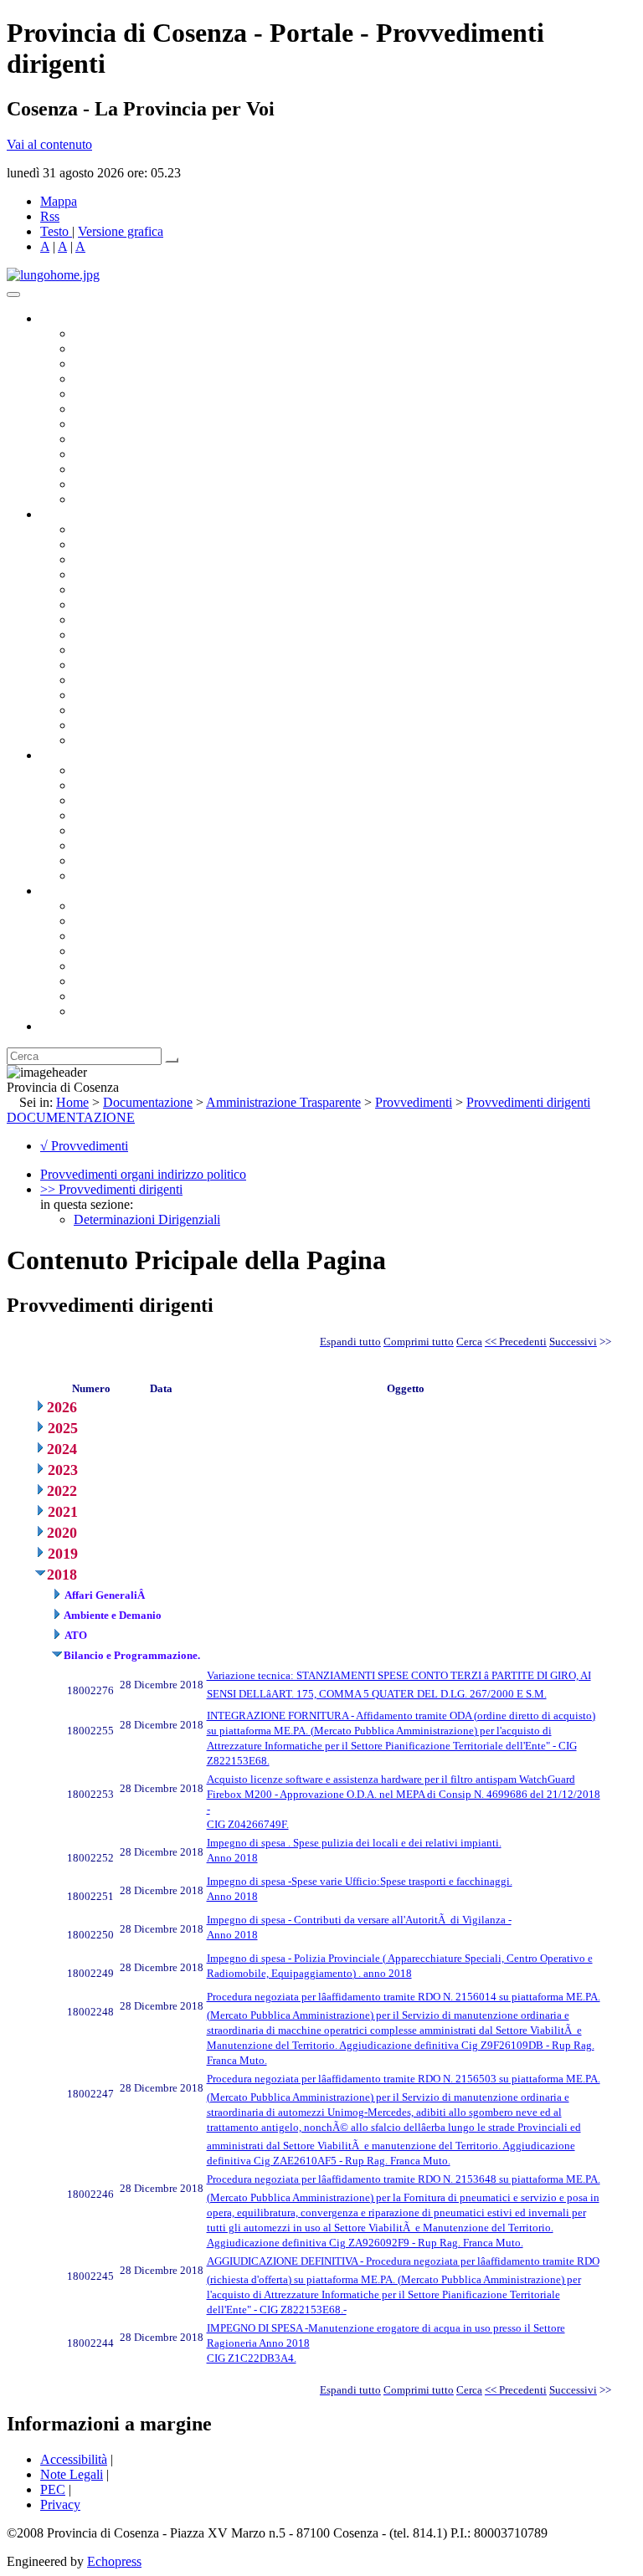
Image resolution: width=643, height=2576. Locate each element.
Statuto (92, 860)
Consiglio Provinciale (131, 348)
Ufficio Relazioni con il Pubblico (161, 454)
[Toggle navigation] (13, 294)
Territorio (98, 966)
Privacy (60, 2504)
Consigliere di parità (127, 424)
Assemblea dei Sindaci (134, 379)
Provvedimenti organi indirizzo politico (143, 1174)
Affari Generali (114, 544)
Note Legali (72, 2474)
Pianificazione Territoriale (141, 665)
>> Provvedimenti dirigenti (111, 1189)
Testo (54, 231)
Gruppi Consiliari (120, 409)
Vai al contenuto (49, 144)
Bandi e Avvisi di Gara (134, 785)
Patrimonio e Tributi (126, 620)
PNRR (92, 635)
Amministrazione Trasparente (151, 830)
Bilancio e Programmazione (147, 559)
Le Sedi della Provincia (135, 936)
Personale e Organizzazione (147, 574)
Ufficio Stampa (114, 469)
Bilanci (93, 815)
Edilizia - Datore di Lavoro (145, 695)
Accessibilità (74, 2459)
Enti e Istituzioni (117, 1011)
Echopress (114, 2561)
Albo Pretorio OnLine (132, 770)
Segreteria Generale (126, 725)
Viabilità (96, 710)
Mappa (59, 201)
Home (72, 1102)
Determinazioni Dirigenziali (147, 1219)
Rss (50, 216)
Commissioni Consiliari (136, 394)
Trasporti (97, 650)
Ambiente (100, 680)
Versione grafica (121, 231)
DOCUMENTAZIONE (71, 1117)
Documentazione (84, 755)
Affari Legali (108, 589)
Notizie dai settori (120, 484)
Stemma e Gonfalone (129, 906)
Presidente (101, 333)
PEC (53, 2489)
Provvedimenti (414, 1102)
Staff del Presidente (125, 740)
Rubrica (60, 1026)
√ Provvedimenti (84, 1146)
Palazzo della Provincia (135, 921)
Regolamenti (107, 876)
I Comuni (99, 981)
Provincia (65, 891)
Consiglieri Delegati (126, 364)
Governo (63, 318)
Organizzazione (82, 514)
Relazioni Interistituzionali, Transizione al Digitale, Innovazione (242, 604)
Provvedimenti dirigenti (528, 1102)
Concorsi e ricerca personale (148, 800)
